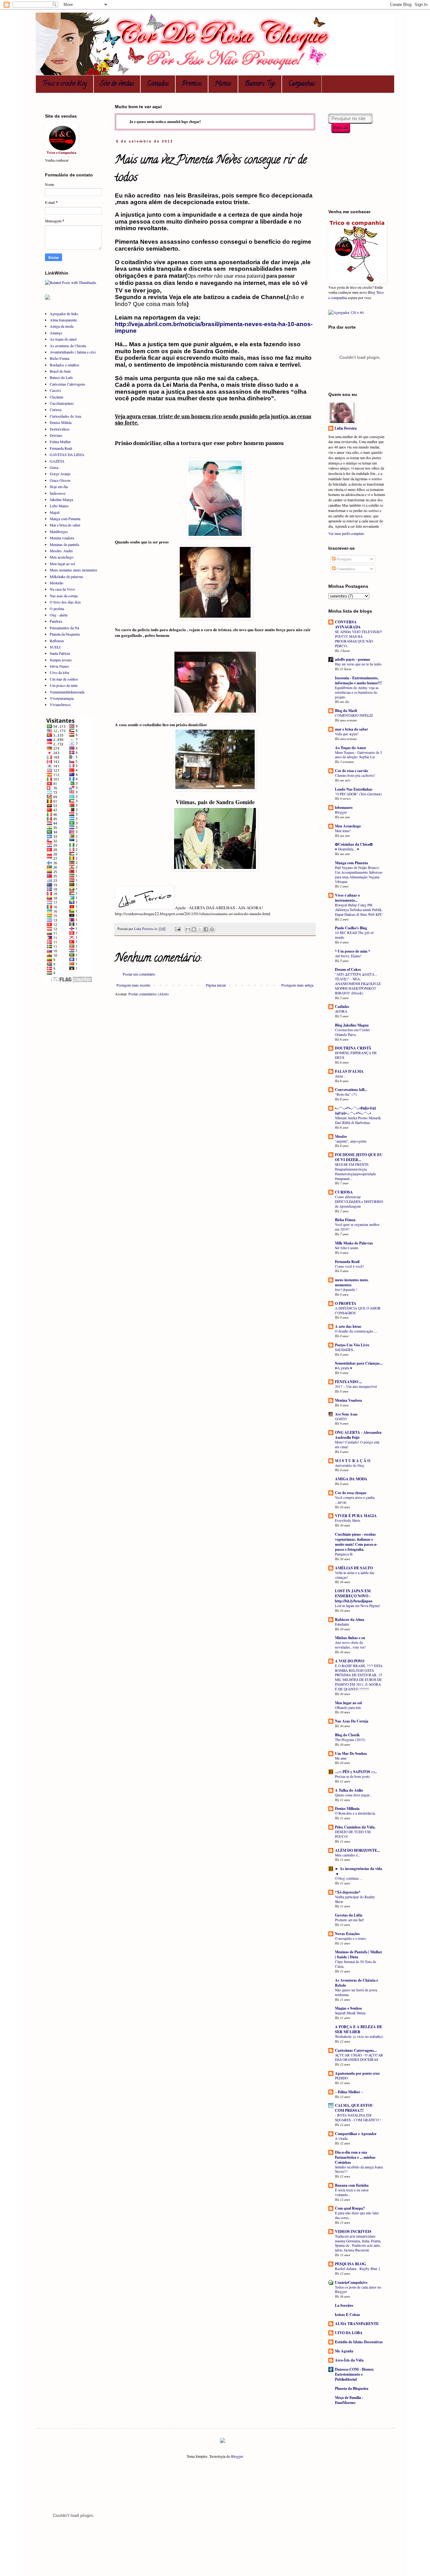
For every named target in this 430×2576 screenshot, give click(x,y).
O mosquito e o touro (351, 1938)
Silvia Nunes (59, 666)
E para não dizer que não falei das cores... (357, 2215)
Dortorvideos (60, 429)
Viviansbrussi (60, 704)
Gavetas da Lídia (349, 1915)
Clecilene (57, 397)
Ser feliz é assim (347, 1248)
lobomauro (344, 807)
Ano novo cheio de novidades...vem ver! (350, 1645)
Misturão (57, 583)
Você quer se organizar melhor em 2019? (357, 1227)
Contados (158, 84)
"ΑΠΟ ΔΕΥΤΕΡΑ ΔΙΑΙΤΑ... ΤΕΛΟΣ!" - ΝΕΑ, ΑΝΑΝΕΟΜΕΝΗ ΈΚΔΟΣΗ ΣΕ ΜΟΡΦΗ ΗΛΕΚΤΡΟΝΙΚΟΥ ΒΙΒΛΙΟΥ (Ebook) (358, 983)
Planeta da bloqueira (65, 634)
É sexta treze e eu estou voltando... (352, 2192)
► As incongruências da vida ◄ (359, 1871)
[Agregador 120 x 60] (346, 312)
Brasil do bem (60, 371)
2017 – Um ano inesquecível (356, 1386)
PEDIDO (341, 2078)
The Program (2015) (350, 1740)
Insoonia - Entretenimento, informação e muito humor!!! (358, 680)
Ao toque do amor (63, 339)
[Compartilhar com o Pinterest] (212, 929)
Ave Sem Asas (346, 1414)
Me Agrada (344, 2351)
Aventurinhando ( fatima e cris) (73, 352)
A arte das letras (348, 1326)
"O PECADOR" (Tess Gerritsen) (358, 794)
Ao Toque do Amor (351, 748)
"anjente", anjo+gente (351, 1141)
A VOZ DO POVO (350, 1661)
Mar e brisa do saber (65, 525)
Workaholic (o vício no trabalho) (359, 2036)
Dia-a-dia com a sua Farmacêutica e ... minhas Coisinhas (355, 2157)
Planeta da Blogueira (352, 2388)
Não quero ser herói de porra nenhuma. (356, 1992)
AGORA (341, 1011)
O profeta (57, 609)
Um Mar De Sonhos (351, 1753)
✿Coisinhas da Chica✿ (354, 844)
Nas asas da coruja (64, 596)
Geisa (54, 467)
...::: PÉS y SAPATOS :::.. (356, 1772)
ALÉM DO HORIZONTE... (357, 1850)
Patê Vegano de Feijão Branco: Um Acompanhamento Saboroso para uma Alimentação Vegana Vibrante (359, 874)
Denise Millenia (347, 1808)
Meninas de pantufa (64, 544)
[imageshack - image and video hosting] (223, 2441)
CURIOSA (344, 1192)
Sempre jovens (61, 660)
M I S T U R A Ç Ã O (353, 1461)
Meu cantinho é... (348, 1855)
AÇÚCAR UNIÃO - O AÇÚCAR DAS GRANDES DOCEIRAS (359, 2057)
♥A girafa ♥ (344, 1368)
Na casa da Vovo (62, 589)
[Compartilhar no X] (200, 929)
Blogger (341, 812)
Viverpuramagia (62, 698)
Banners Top (260, 84)
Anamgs (56, 333)
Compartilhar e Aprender (356, 2134)
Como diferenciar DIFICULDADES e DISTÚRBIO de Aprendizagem (359, 1202)
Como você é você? (349, 1266)
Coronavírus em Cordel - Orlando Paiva (353, 1032)
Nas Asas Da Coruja (352, 1721)
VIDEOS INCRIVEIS (353, 2231)
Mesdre (341, 1136)
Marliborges (59, 531)
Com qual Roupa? (350, 2208)
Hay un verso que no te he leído (358, 664)
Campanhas (302, 84)
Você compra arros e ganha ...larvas (355, 1500)
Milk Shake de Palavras (354, 1243)
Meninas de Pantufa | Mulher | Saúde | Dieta (359, 1954)
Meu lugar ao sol (62, 564)
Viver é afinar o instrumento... (347, 898)
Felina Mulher (60, 442)
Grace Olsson (60, 480)
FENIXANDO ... (348, 1382)
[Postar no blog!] (194, 929)
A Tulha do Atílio (349, 1790)
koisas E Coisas (348, 2315)
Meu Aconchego (348, 826)
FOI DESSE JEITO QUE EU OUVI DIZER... (359, 1157)
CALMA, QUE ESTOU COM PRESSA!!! (354, 2108)
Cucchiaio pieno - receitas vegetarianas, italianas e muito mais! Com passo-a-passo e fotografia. (356, 1542)
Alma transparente (63, 320)
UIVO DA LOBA (349, 2333)
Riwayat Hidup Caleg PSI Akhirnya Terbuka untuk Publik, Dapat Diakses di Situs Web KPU (359, 910)
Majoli (55, 512)
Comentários (345, 569)
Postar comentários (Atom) (149, 994)
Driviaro (56, 435)
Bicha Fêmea (345, 1220)
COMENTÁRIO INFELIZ (354, 715)
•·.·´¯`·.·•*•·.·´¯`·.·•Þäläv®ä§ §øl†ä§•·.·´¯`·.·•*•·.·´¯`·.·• (356, 1111)
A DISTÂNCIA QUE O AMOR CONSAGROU (358, 1310)
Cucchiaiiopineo (62, 403)
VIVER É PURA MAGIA (356, 1516)
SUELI (55, 647)
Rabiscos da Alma (350, 1619)
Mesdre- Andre (61, 551)
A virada (341, 2138)
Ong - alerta (59, 615)
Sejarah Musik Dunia (350, 2013)
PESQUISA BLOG (350, 2264)
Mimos (223, 84)
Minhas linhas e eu (350, 1638)
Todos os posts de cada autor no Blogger (358, 2289)
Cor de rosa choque (351, 1493)
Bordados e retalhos (65, 365)
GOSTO (341, 1419)
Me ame (341, 1758)
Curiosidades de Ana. (66, 416)
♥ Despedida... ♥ (347, 849)
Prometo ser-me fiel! (350, 1920)
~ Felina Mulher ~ (349, 2092)
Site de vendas (117, 84)
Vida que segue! (347, 734)
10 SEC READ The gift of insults (354, 935)
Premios (192, 84)
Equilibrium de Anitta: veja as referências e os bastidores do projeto (357, 692)
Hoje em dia (59, 487)
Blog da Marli (346, 711)
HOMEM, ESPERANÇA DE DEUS (356, 1055)
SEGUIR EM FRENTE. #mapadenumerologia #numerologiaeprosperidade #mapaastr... (355, 1171)
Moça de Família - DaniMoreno (349, 2400)
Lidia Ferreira (346, 428)
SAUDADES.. (345, 1350)
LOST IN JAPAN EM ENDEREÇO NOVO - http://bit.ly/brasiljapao (354, 1596)
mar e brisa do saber (351, 729)
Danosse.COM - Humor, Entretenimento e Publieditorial (354, 2374)
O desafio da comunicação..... (356, 1331)
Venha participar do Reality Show (355, 1899)
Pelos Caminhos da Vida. (355, 1827)
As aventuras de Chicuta (68, 346)
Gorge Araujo (60, 474)
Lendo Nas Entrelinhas (354, 789)
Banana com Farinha (352, 2185)
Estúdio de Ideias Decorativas (359, 2342)
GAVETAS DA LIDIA (67, 454)
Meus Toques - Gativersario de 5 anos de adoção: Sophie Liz (359, 755)
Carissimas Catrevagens (68, 384)
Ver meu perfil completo (346, 533)
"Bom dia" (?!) (346, 1094)
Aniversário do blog (350, 1465)
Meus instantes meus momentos (74, 570)
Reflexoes (57, 641)
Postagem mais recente (133, 985)
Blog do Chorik (347, 1735)
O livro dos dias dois (65, 602)
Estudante (342, 1624)
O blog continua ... (349, 1878)
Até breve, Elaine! (348, 956)
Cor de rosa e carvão (351, 771)
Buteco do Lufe (61, 377)
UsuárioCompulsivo (351, 2282)
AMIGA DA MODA (351, 1479)
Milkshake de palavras (66, 576)
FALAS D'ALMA (349, 1071)
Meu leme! (343, 831)
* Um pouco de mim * (353, 951)
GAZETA (57, 461)
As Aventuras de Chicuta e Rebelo (356, 1983)
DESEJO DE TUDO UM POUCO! (353, 1834)
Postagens (344, 559)
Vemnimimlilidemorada (67, 692)
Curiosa (56, 409)
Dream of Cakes (348, 969)
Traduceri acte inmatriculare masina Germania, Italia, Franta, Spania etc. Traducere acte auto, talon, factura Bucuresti (358, 2243)
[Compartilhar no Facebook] (206, 929)
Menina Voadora (348, 1400)
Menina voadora (62, 538)
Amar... (340, 1076)
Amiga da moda (62, 326)
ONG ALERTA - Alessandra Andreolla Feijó (358, 1435)
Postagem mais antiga (297, 985)
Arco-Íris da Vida (349, 2360)
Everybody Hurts (348, 1520)
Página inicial (216, 985)
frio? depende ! (346, 1290)
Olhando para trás (348, 1708)
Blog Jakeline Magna (352, 1025)
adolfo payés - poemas (353, 659)
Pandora (56, 621)
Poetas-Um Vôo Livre (352, 1345)
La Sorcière (344, 2305)
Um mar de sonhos (64, 679)
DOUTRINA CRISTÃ (353, 1048)
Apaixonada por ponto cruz (357, 2073)
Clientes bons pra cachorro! (355, 775)
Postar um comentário (139, 974)
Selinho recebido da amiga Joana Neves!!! (359, 2169)
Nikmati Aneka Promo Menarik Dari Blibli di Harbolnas (358, 1120)
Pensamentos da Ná (64, 628)
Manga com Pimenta (65, 519)
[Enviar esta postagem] (178, 929)
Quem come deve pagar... (354, 1795)
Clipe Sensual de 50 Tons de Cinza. (356, 1964)
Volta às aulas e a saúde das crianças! (355, 1575)
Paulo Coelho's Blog (351, 928)
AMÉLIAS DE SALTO (354, 1568)
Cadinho (342, 1007)
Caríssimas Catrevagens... (356, 2050)
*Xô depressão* (348, 1892)
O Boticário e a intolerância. (355, 1813)
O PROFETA (346, 1303)
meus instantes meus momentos (352, 1282)
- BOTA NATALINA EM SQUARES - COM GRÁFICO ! (358, 2117)
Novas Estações (347, 1934)
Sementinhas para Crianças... (359, 1363)
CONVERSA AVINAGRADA (348, 624)
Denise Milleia (61, 422)
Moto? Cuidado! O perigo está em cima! (357, 1444)
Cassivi (55, 390)
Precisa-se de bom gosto (352, 1776)
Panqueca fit (344, 1554)
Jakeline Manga (61, 499)
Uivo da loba (59, 672)
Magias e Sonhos (348, 2008)
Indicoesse (58, 493)
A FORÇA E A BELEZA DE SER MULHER (359, 2029)
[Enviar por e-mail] (188, 929)
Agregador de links (64, 314)
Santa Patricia (60, 653)
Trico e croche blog (65, 84)
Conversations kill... (351, 1090)
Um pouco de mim (64, 685)
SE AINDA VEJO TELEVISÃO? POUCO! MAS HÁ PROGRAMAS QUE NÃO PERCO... (359, 639)
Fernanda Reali (61, 448)
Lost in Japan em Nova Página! (358, 1606)
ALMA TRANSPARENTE (357, 2324)
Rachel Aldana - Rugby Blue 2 (358, 2269)
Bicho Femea (59, 358)
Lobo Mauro (59, 506)
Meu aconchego (62, 557)
